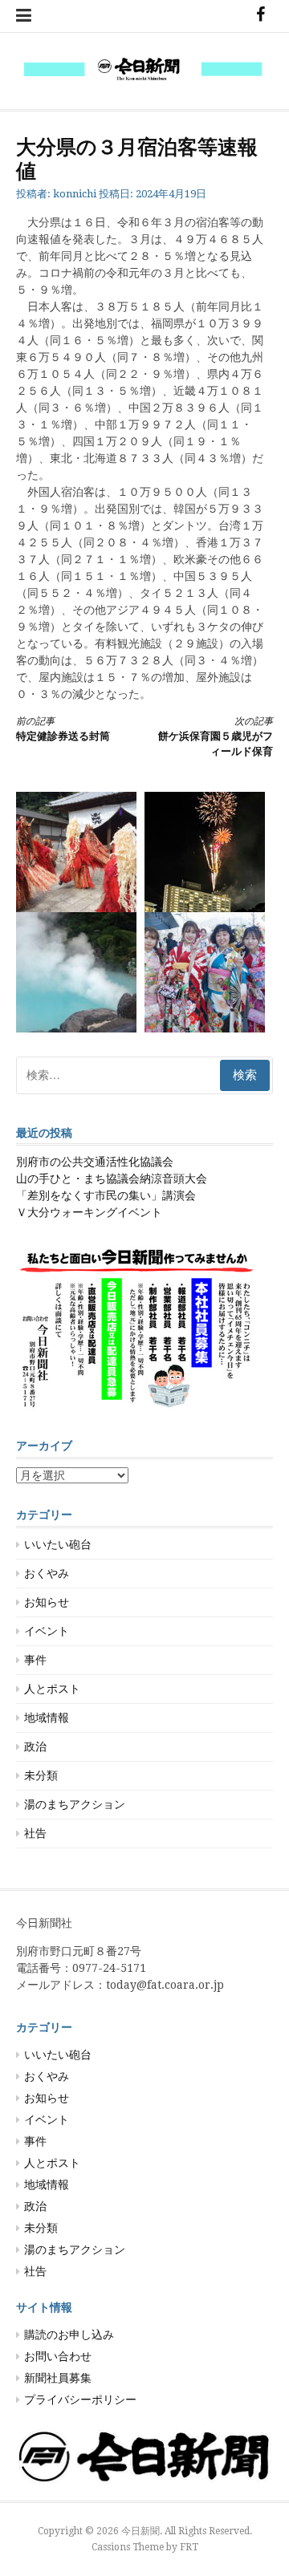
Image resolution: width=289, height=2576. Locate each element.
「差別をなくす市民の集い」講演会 (106, 1195)
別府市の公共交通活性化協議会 (95, 1162)
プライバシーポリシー (80, 2400)
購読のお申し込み (69, 2335)
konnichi (75, 194)
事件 (35, 1660)
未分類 (41, 1775)
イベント (47, 1631)
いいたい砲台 (58, 1544)
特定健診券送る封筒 (63, 729)
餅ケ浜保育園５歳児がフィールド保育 (216, 737)
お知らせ (47, 1602)
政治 (35, 1746)
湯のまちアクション (75, 1804)
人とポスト (52, 1689)
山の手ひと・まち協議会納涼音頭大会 (112, 1178)
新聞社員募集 (58, 2378)
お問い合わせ (58, 2356)
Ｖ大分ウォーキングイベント (89, 1212)
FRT (189, 2547)
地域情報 (47, 1718)
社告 (35, 1833)
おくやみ (47, 1573)
